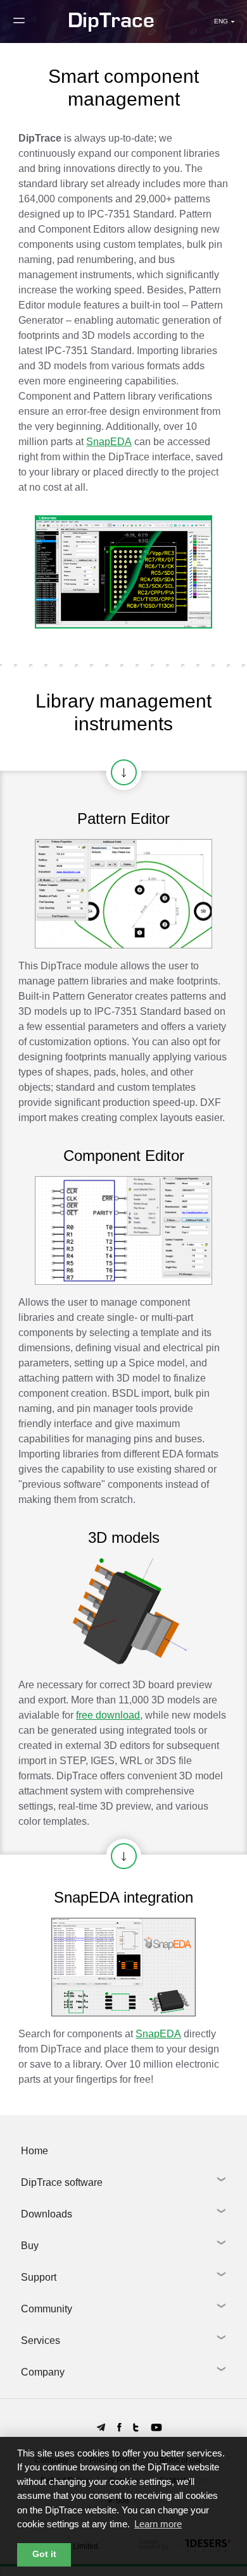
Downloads (47, 2214)
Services (41, 2340)
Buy (30, 2246)
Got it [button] (44, 2554)
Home (35, 2151)
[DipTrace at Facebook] (119, 2427)
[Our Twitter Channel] (136, 2427)
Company (43, 2372)
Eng (217, 20)
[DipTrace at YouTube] (156, 2427)
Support (39, 2277)
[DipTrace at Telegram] (101, 2427)
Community (47, 2309)
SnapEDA (109, 442)
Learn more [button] (158, 2524)
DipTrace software (62, 2182)
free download (108, 1715)
